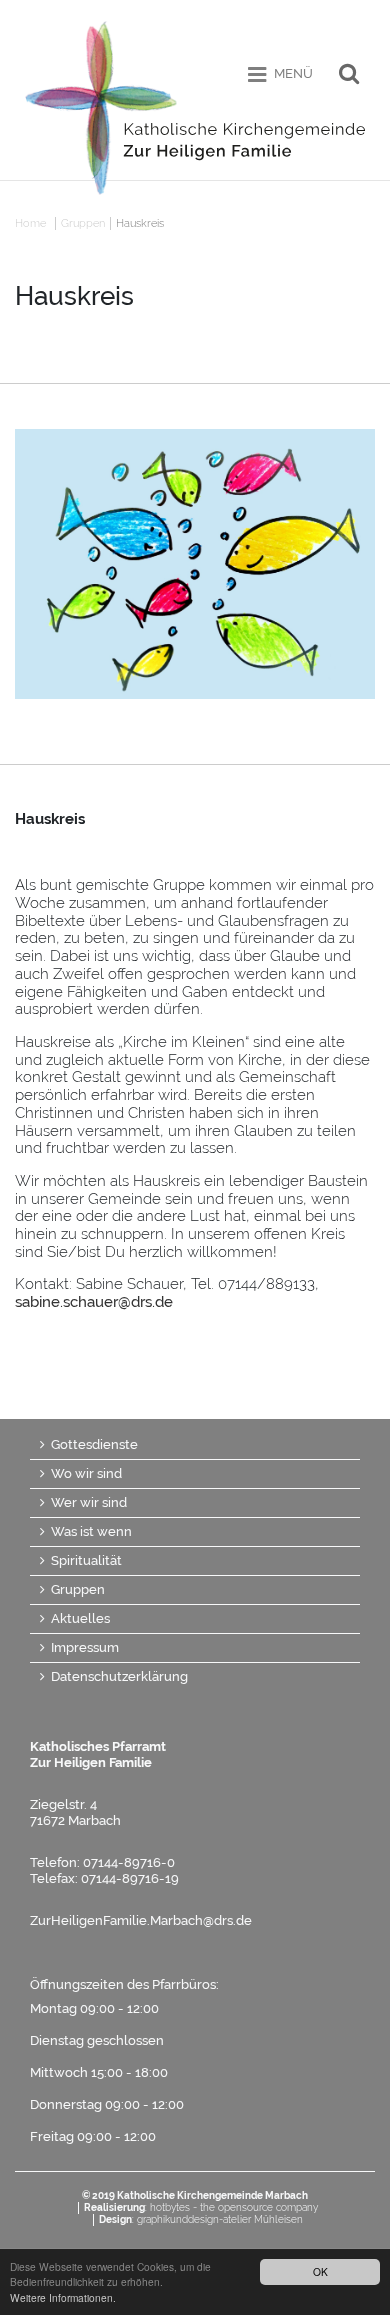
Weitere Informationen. (63, 2297)
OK (320, 2271)
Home (30, 223)
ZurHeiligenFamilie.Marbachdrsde (141, 1920)
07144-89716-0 (129, 1862)
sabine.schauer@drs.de (94, 1301)
